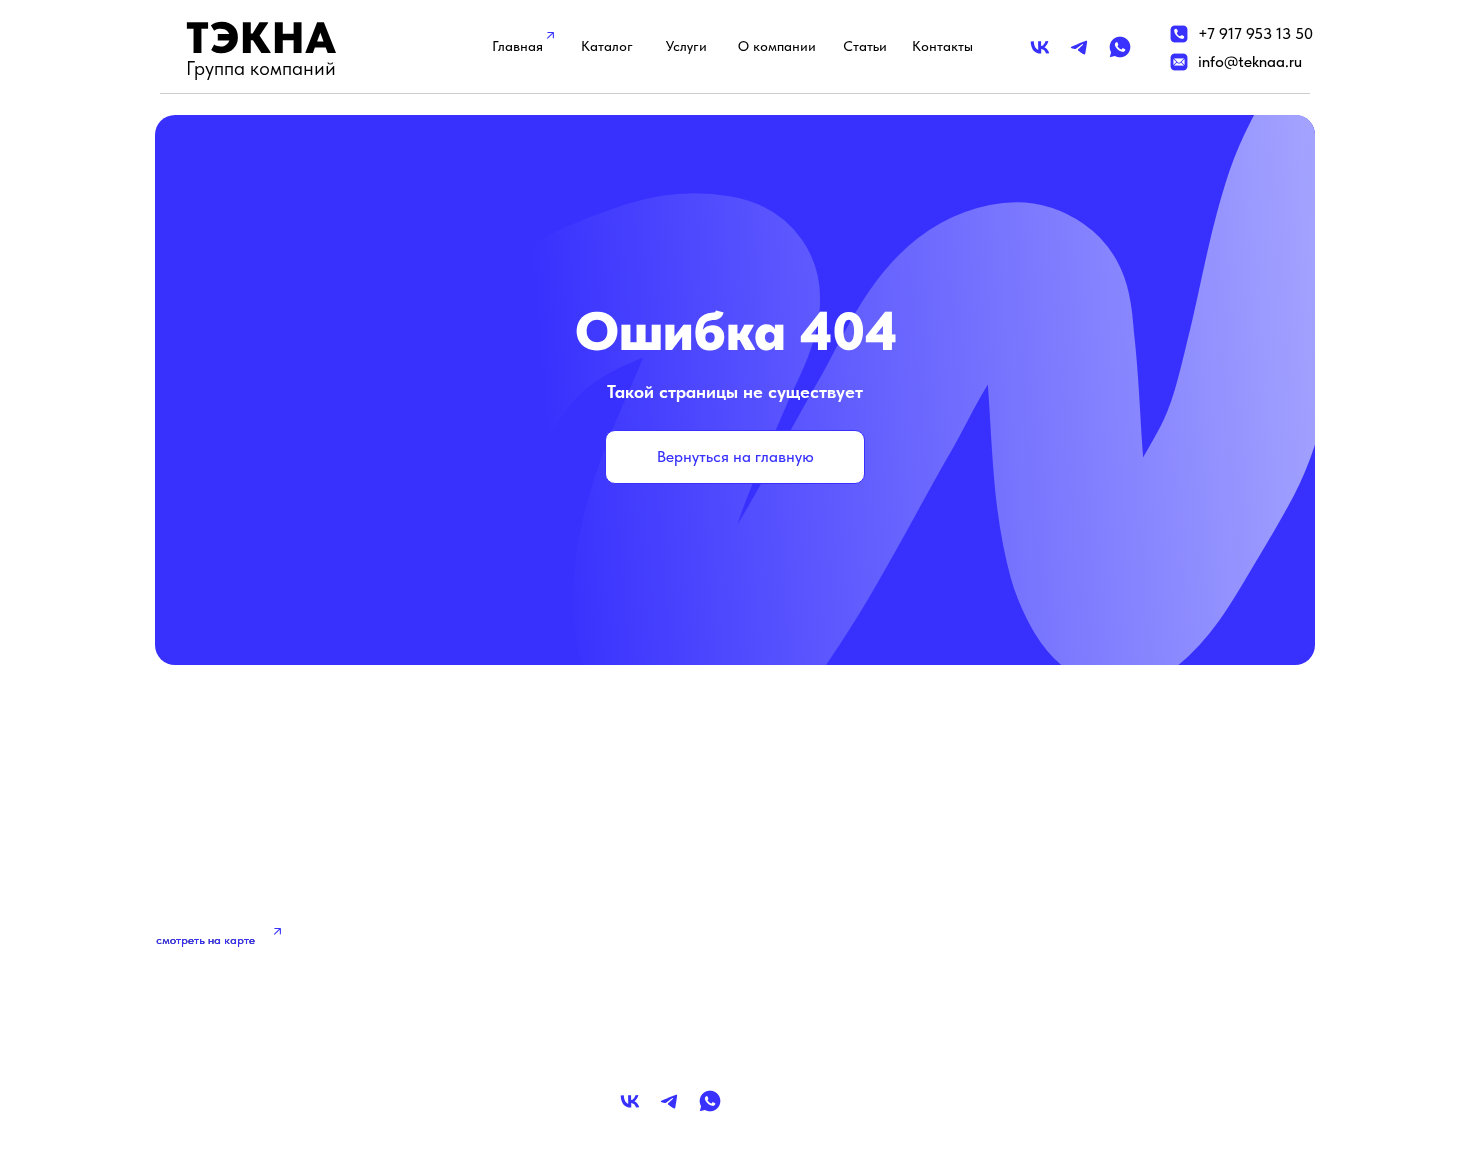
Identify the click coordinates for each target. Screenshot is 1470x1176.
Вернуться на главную (735, 456)
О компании (777, 46)
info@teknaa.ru (1250, 61)
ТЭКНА (261, 37)
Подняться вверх (265, 1088)
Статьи (865, 46)
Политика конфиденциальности (1130, 906)
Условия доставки (1080, 948)
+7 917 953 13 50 (1255, 33)
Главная (517, 46)
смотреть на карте (205, 940)
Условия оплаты (1073, 990)
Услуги (686, 46)
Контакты (942, 46)
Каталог (607, 46)
